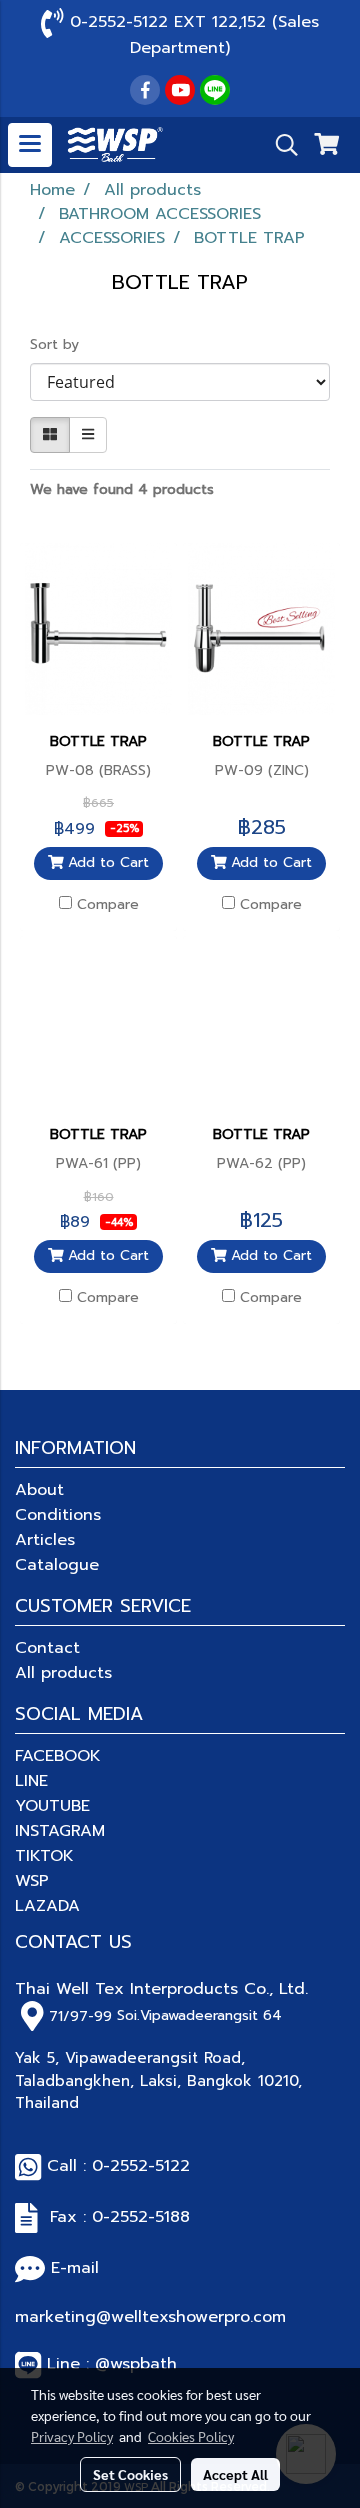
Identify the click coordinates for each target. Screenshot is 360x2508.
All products (63, 1673)
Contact (47, 1648)
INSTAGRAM (60, 1831)
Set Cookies (130, 2474)
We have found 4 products (122, 489)
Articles (45, 1540)
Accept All (235, 2474)
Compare (108, 905)
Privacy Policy (72, 2436)
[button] (280, 145)
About (39, 1490)
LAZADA (47, 1906)
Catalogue (57, 1565)
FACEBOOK (58, 1756)
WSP (32, 1881)
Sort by (62, 344)
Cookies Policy (191, 2436)
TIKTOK (44, 1856)
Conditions (58, 1515)
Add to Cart (106, 862)
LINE (31, 1781)
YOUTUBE (52, 1806)
